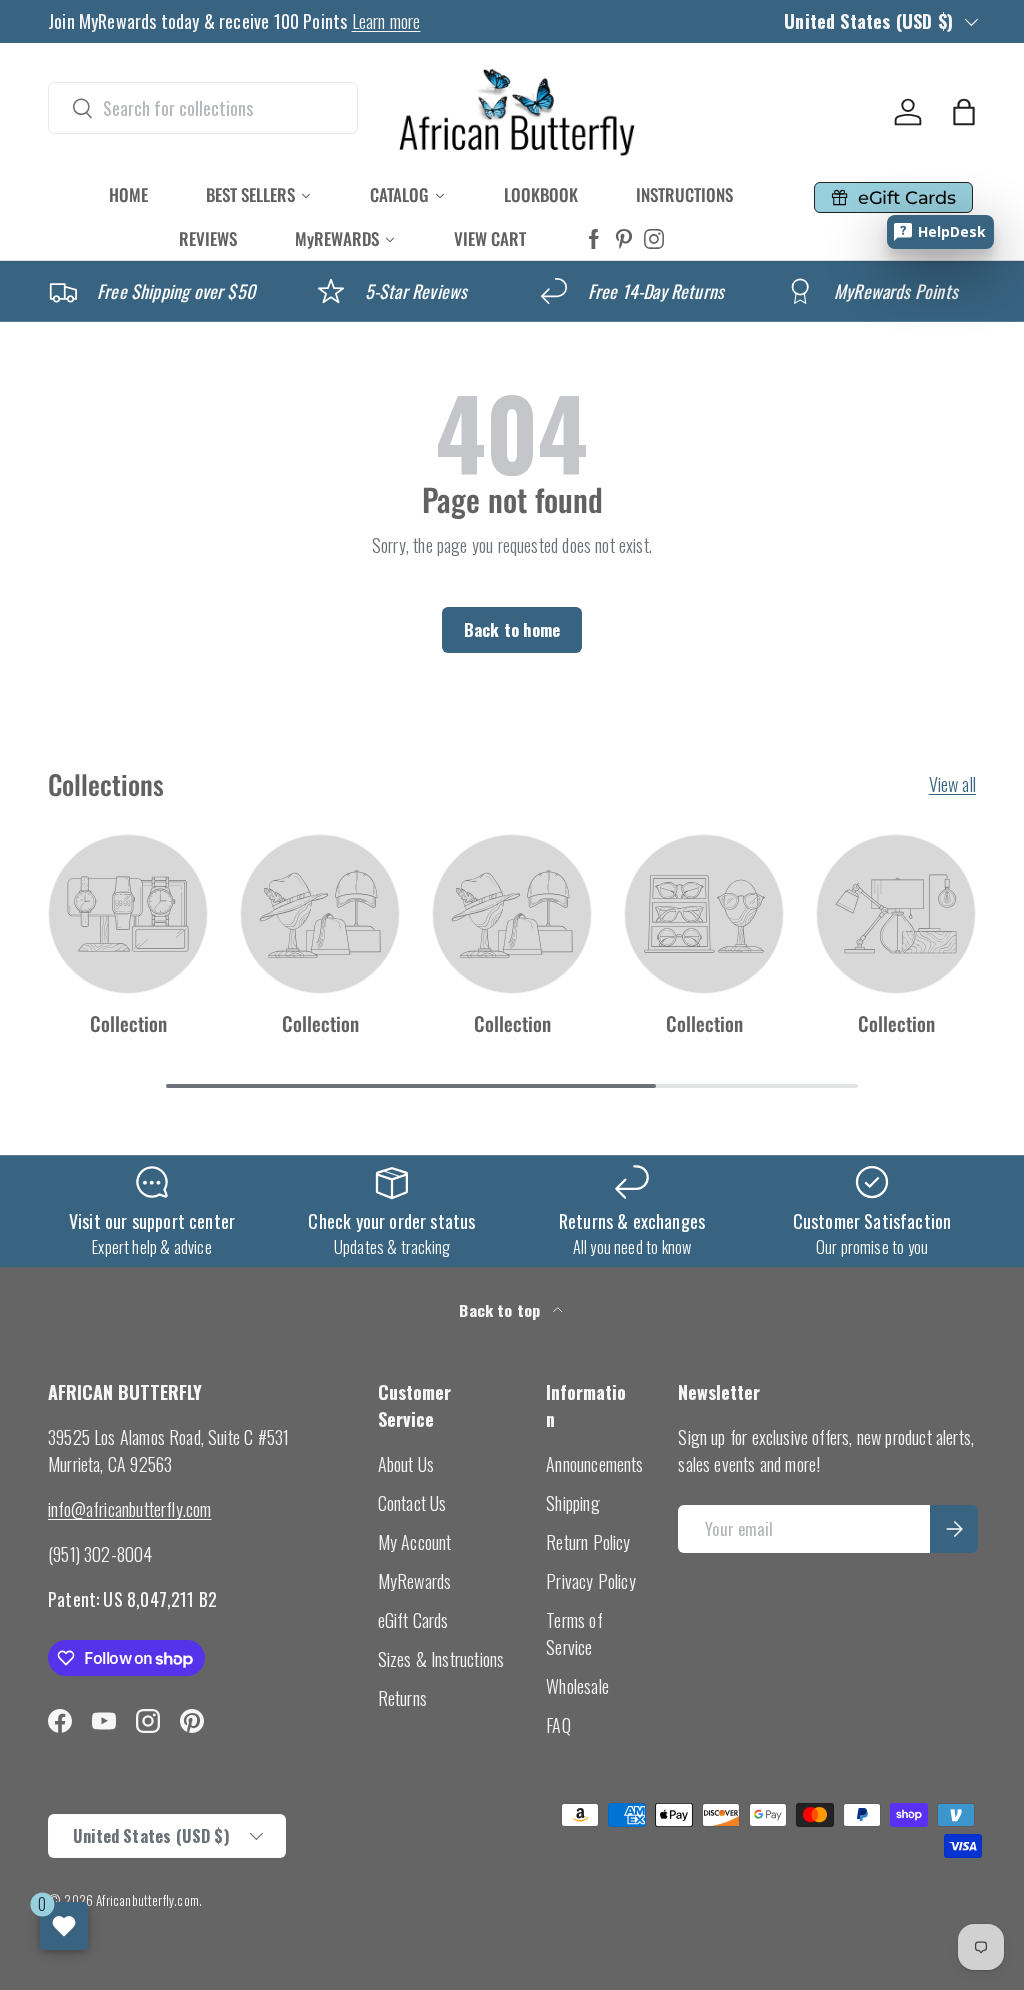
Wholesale (577, 1686)
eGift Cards (413, 1620)
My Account (415, 1542)
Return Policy (588, 1542)
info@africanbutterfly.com (130, 1509)
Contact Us (412, 1503)
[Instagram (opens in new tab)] (654, 239)
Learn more (386, 21)
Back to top (501, 1310)
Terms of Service (574, 1633)
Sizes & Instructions (441, 1659)
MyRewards (415, 1581)
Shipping (572, 1503)
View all (952, 784)
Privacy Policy (591, 1581)
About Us (406, 1464)
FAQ (558, 1725)
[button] (964, 112)
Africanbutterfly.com (147, 1900)
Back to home (512, 629)
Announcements (594, 1464)
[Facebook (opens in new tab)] (594, 239)
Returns (402, 1698)
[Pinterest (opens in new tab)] (624, 239)
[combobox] (203, 108)
